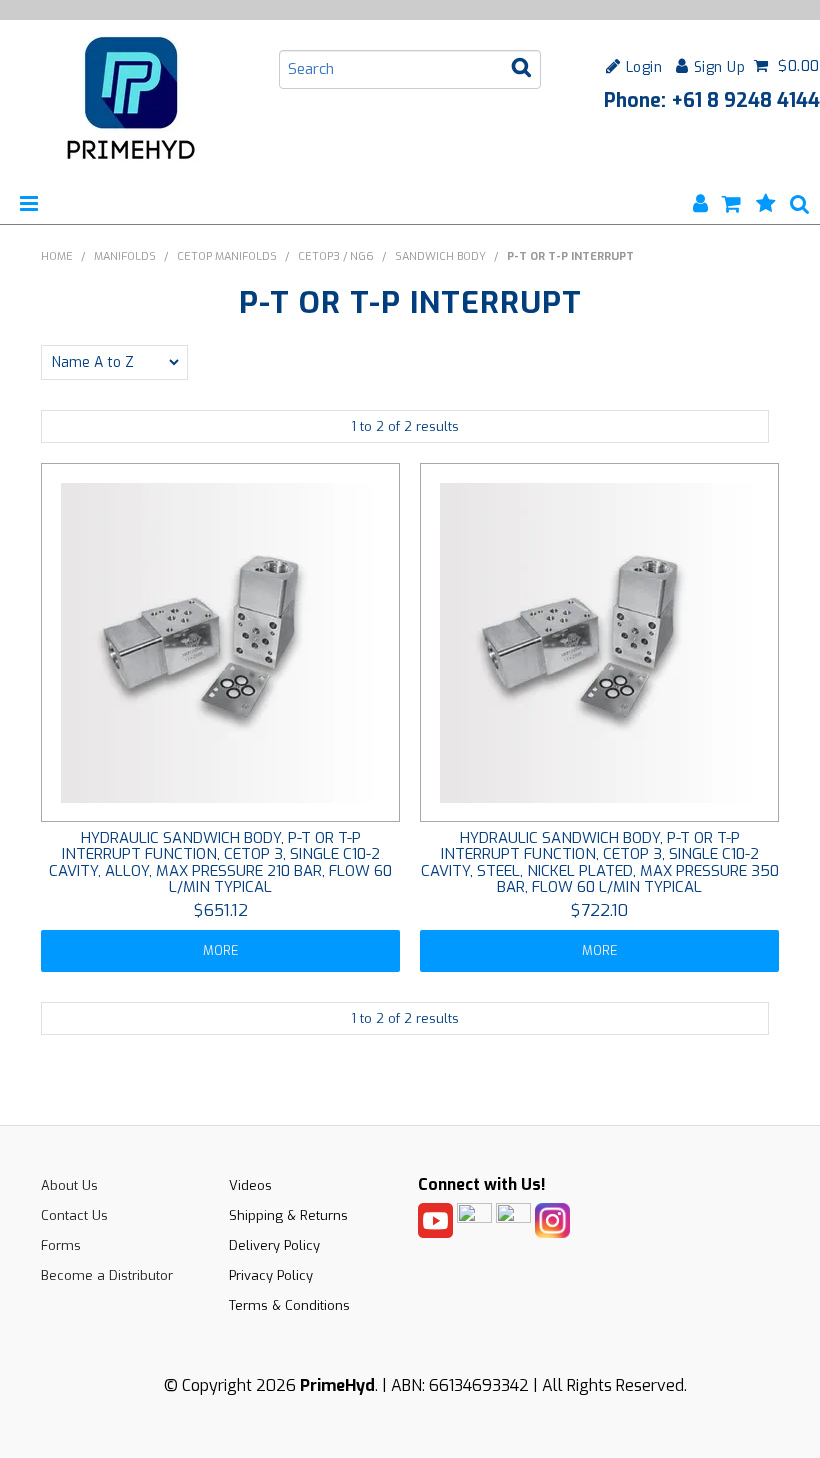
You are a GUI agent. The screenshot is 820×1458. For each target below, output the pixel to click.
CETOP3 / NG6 (336, 256)
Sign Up (719, 66)
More (220, 950)
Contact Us (74, 1215)
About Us (69, 1185)
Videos (250, 1185)
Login (644, 66)
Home (57, 256)
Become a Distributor (107, 1275)
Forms (61, 1245)
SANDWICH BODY (440, 256)
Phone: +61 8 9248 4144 (712, 100)
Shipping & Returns (288, 1215)
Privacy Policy (271, 1275)
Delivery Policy (274, 1245)
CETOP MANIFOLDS (227, 256)
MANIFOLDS (125, 256)
